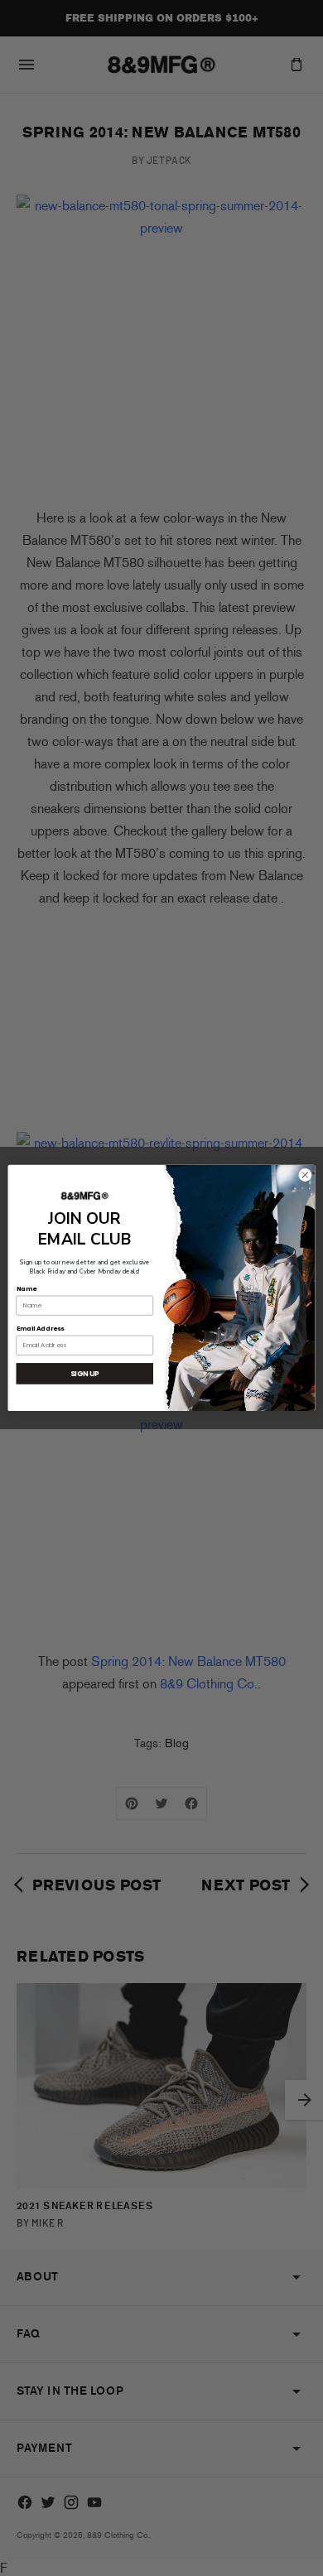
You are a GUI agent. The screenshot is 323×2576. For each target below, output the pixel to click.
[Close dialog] (305, 1175)
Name (27, 1288)
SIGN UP (85, 1374)
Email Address (41, 1329)
